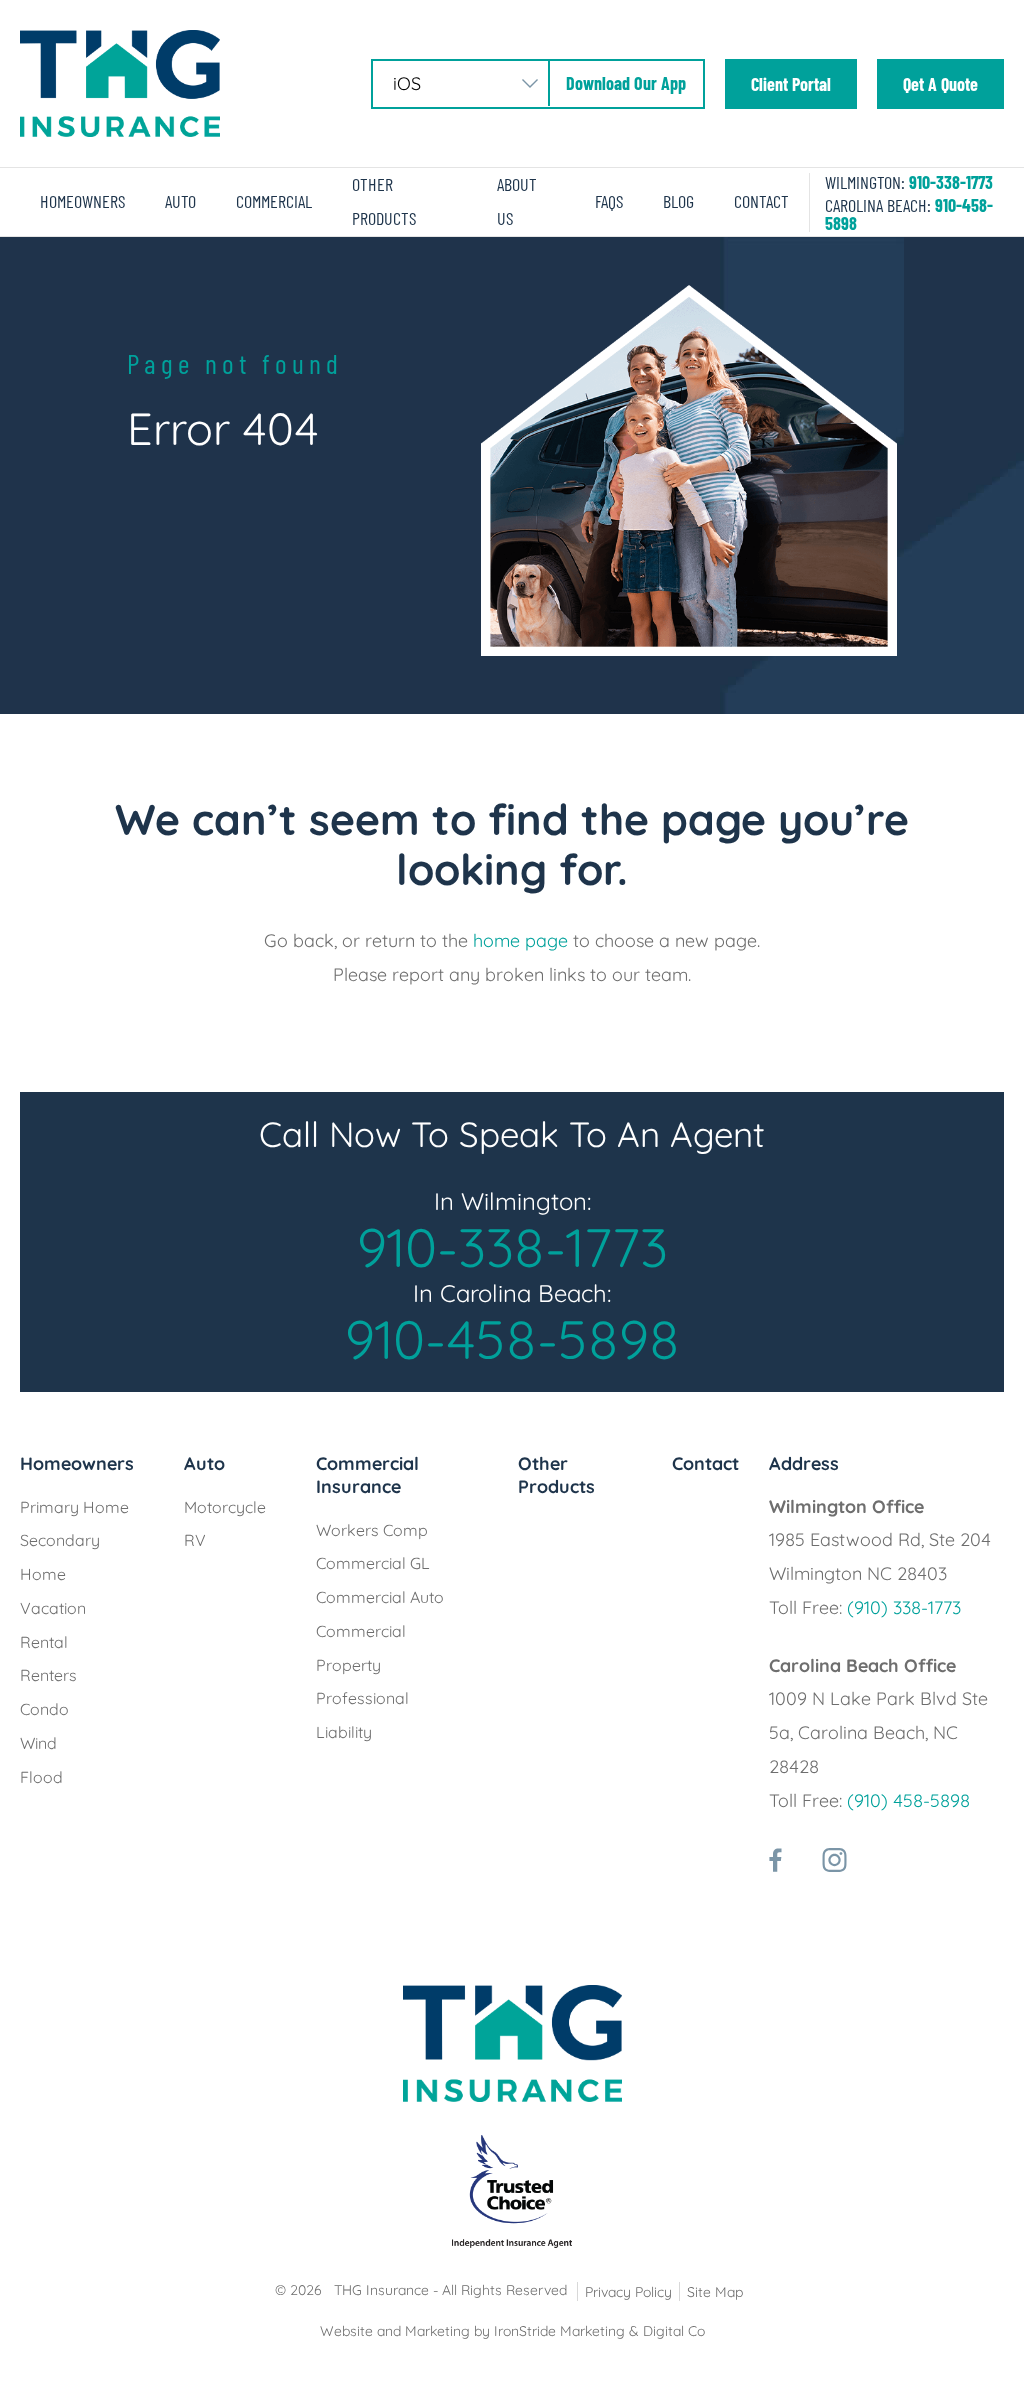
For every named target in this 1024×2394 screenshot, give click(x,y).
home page (520, 940)
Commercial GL (373, 1563)
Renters (48, 1675)
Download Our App (626, 83)
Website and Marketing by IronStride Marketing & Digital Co (512, 2331)
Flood (41, 1777)
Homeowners (82, 201)
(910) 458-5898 (908, 1800)
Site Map (715, 2292)
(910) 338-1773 (904, 1607)
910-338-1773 (951, 182)
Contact (761, 201)
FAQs (609, 201)
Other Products (556, 1475)
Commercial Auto (380, 1597)
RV (195, 1540)
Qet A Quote (940, 84)
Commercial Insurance (367, 1475)
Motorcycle (225, 1507)
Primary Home (74, 1507)
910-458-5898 (512, 1339)
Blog (678, 201)
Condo (44, 1709)
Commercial (274, 201)
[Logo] (120, 81)
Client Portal (791, 84)
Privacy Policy (628, 2292)
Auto (180, 201)
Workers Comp (372, 1530)
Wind (38, 1743)
